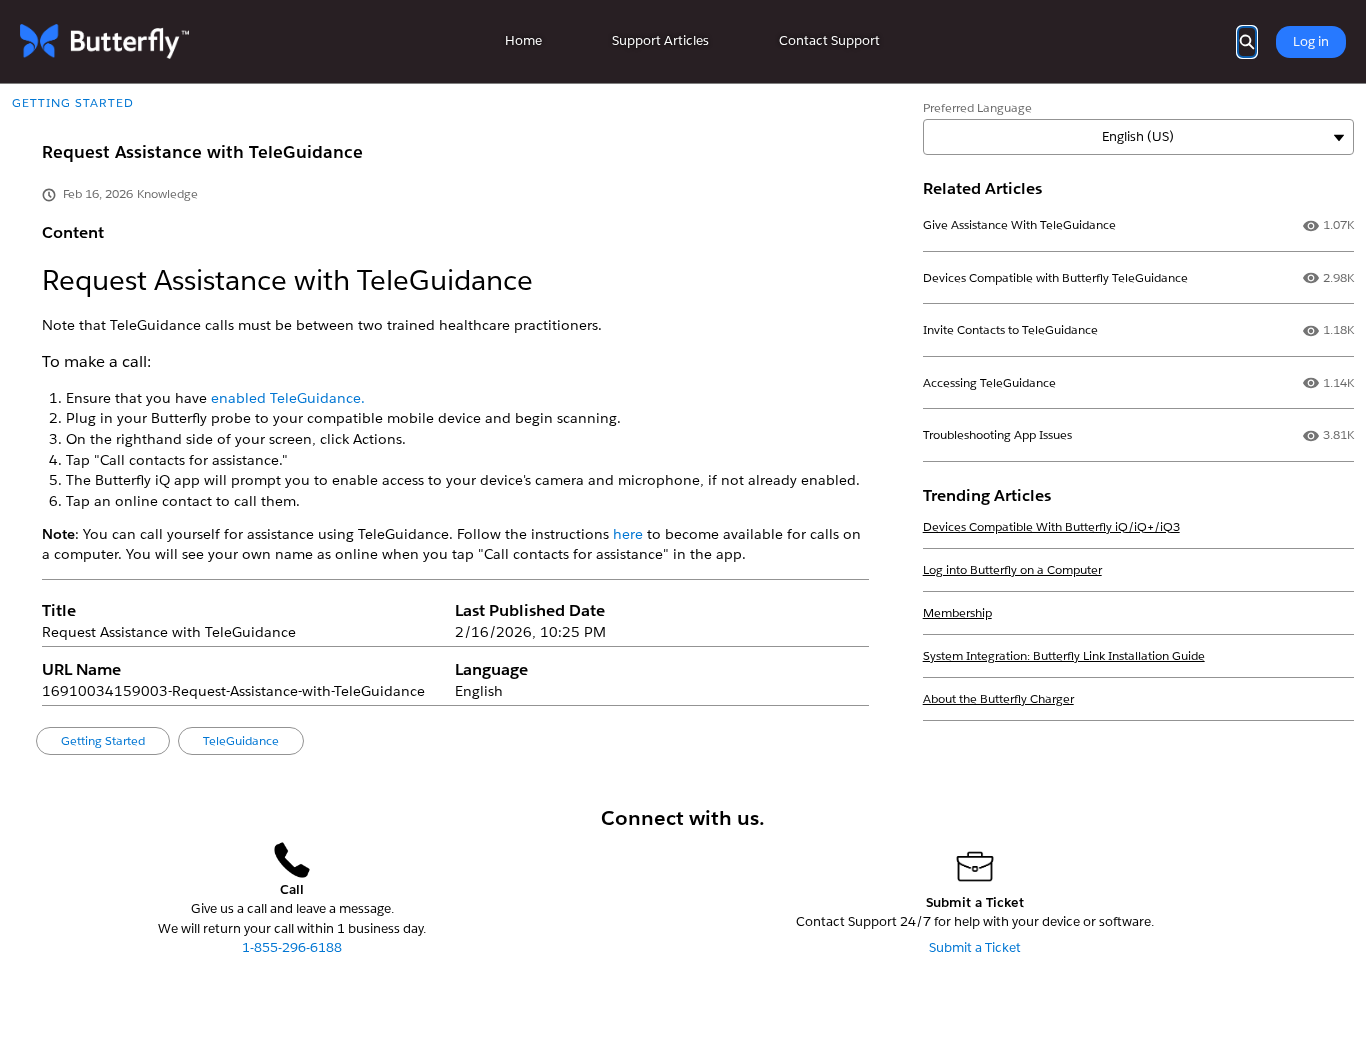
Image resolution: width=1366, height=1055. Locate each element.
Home (523, 40)
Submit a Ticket (975, 947)
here (630, 534)
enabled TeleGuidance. (288, 398)
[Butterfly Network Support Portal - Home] (104, 41)
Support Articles (660, 40)
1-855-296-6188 (292, 947)
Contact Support (829, 40)
